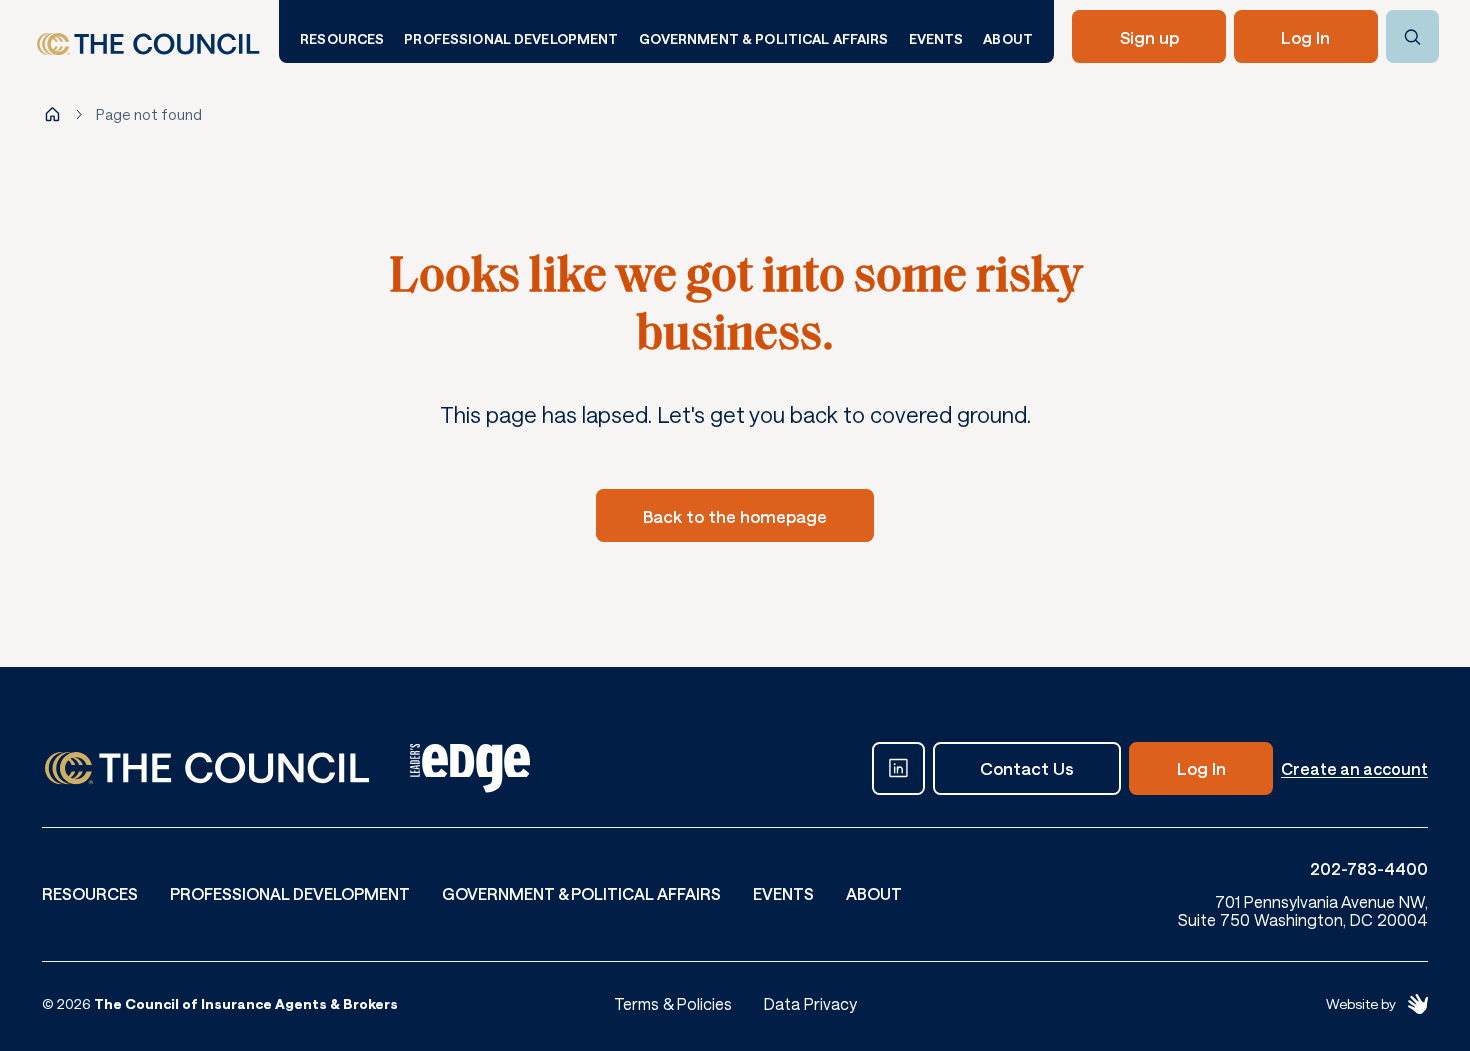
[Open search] (1412, 36)
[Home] (52, 114)
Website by (1361, 1003)
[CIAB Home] (148, 44)
